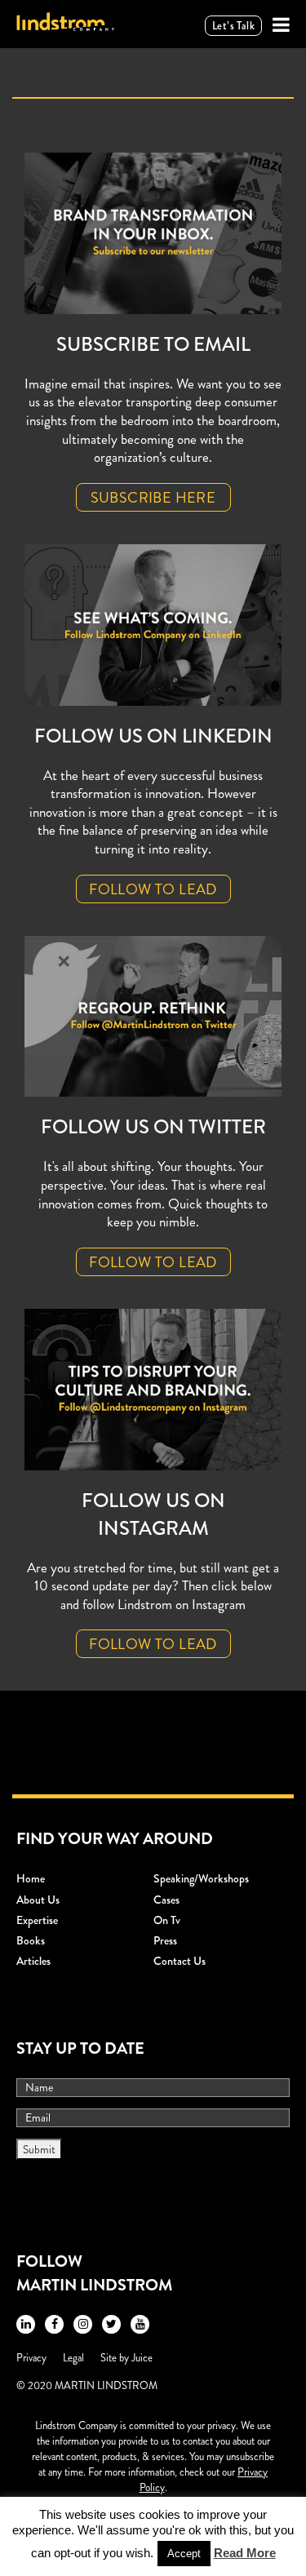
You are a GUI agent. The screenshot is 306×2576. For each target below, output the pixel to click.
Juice (142, 2358)
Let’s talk (233, 26)
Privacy (31, 2358)
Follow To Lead (153, 889)
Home (31, 1878)
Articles (33, 1961)
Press (165, 1940)
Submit (39, 2149)
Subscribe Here (153, 498)
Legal (73, 2358)
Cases (166, 1900)
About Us (38, 1900)
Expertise (37, 1920)
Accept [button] (184, 2554)
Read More (245, 2553)
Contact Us (180, 1961)
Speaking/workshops (201, 1878)
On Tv (167, 1920)
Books (31, 1940)
